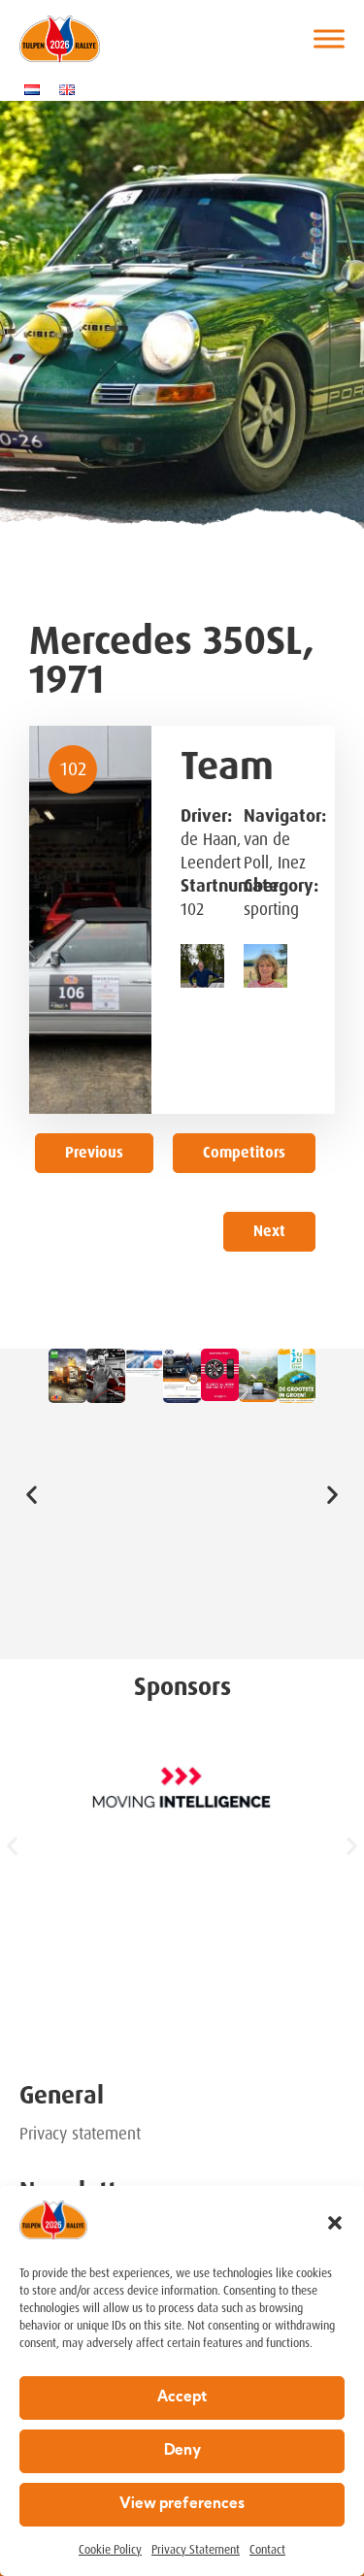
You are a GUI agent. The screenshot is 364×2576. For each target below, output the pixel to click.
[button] (335, 2223)
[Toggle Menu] (329, 38)
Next (269, 1231)
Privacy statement (80, 2134)
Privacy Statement (196, 2550)
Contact (267, 2550)
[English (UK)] (72, 89)
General (62, 2095)
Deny (182, 2451)
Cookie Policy (110, 2550)
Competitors (244, 1153)
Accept (182, 2398)
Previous (94, 1153)
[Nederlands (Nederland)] (37, 89)
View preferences (182, 2505)
